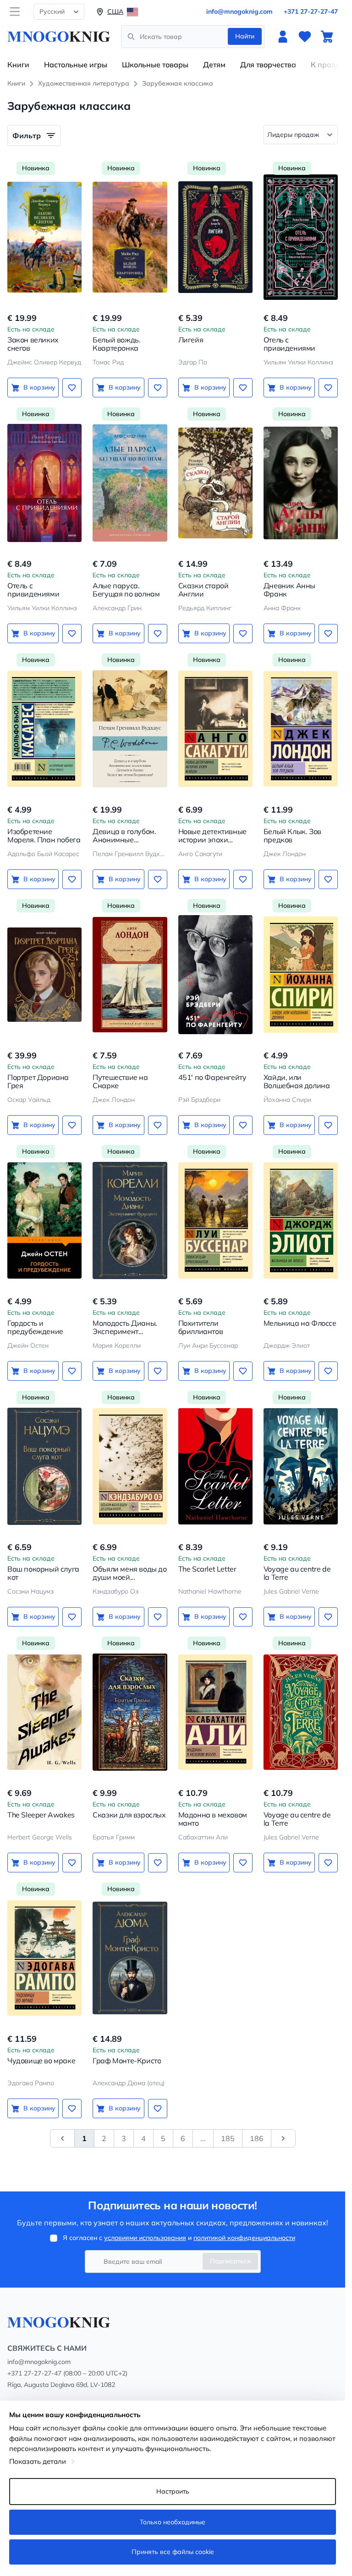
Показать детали (38, 2461)
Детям (214, 65)
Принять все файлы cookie (173, 2552)
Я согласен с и (179, 2238)
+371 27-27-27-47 (311, 11)
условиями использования (145, 2238)
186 (257, 2138)
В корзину (39, 387)
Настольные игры (76, 65)
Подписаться (230, 2261)
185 (228, 2138)
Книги (18, 65)
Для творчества (268, 65)
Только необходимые (173, 2522)
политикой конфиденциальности (244, 2238)
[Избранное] (305, 37)
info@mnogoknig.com (239, 11)
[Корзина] (327, 37)
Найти (245, 36)
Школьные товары (155, 65)
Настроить (173, 2491)
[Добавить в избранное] (72, 388)
